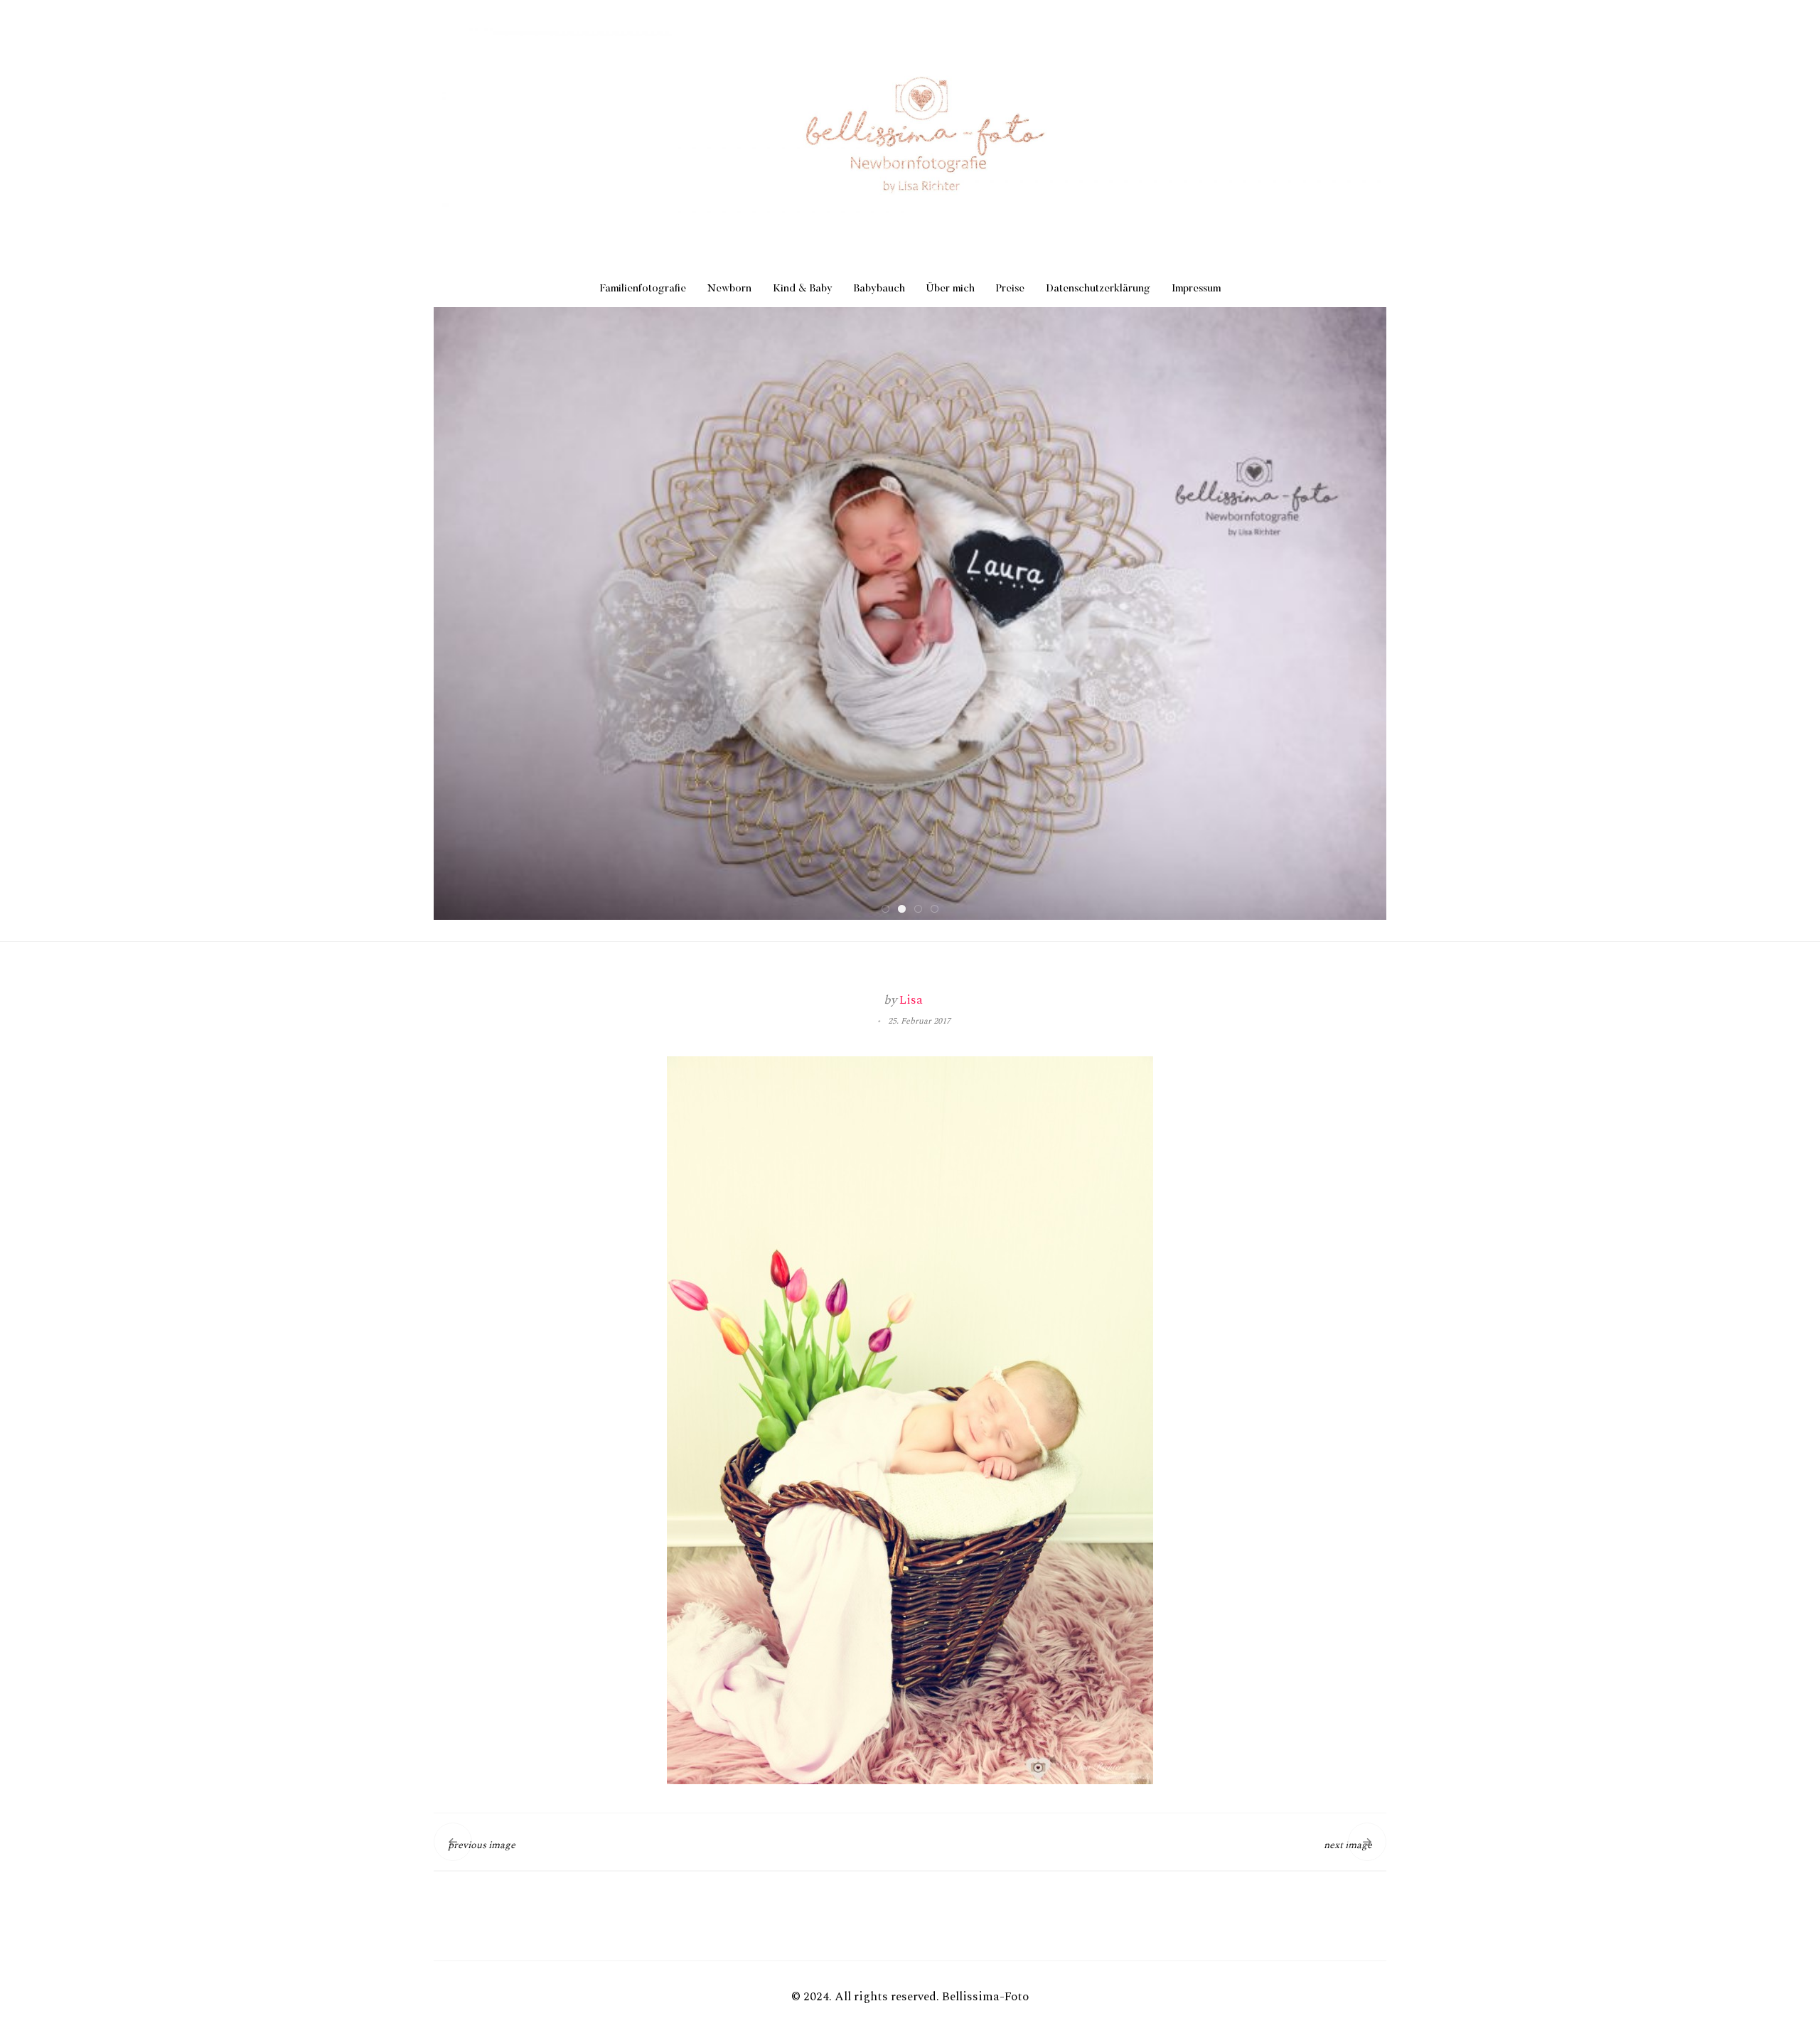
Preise (1010, 289)
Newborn (729, 289)
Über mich (951, 289)
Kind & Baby (803, 289)
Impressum (1196, 289)
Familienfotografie (643, 289)
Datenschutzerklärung (1098, 289)
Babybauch (879, 289)
